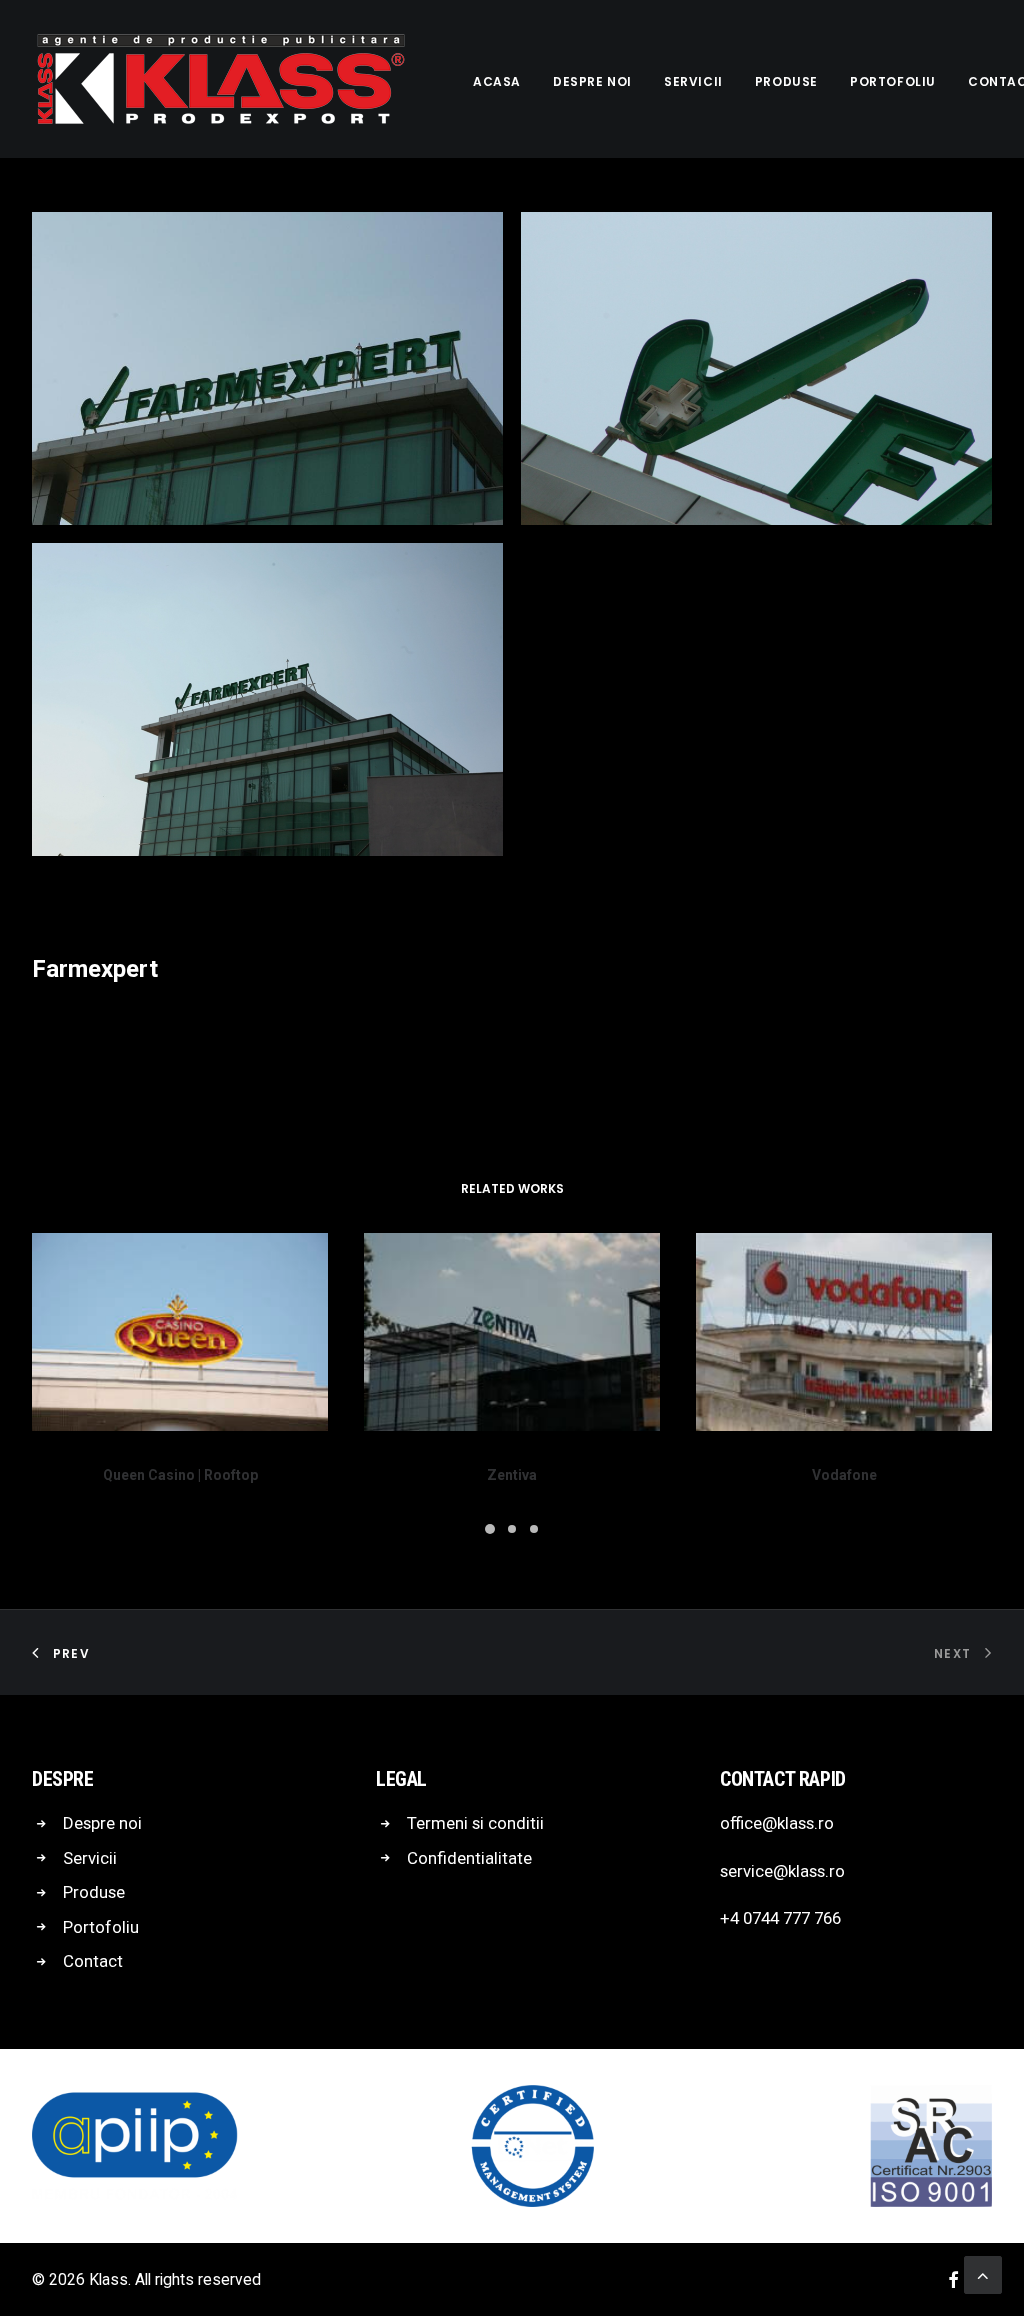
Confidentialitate (469, 1858)
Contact (93, 1961)
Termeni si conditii (475, 1823)
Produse (786, 81)
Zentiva (512, 1475)
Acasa (497, 81)
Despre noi (592, 81)
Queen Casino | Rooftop (180, 1475)
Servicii (693, 81)
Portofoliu (893, 81)
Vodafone (844, 1475)
